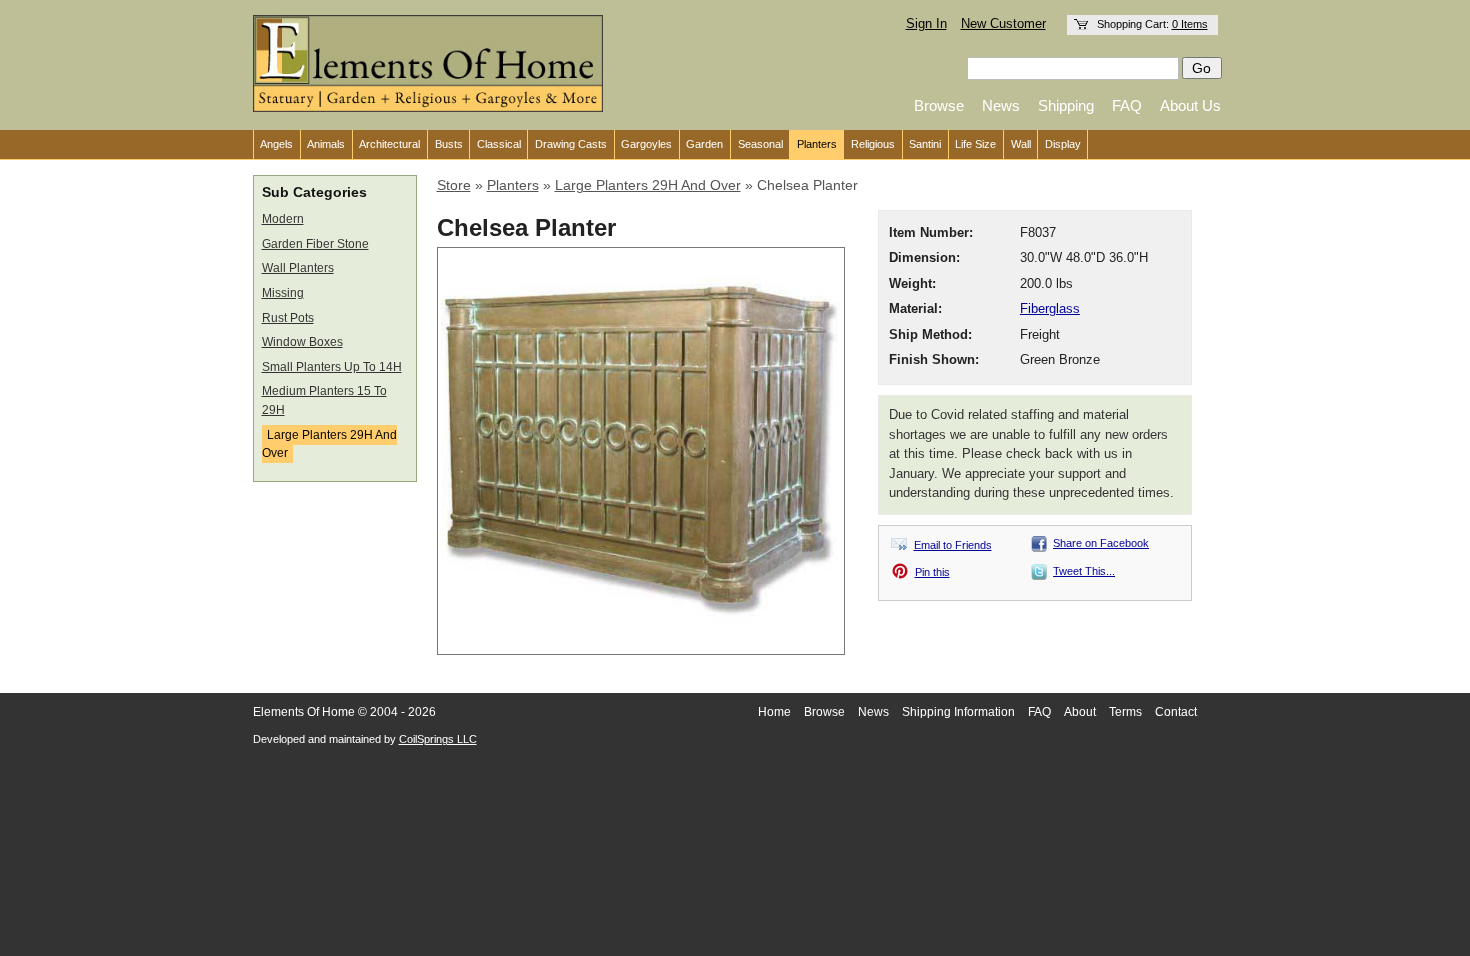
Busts (449, 144)
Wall (1021, 144)
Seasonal (760, 144)
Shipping (1066, 105)
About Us (1190, 105)
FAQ (1127, 105)
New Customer (1003, 24)
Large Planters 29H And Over (329, 444)
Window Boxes (302, 342)
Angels (276, 144)
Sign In (926, 24)
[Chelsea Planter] (641, 646)
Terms (1125, 712)
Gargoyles (646, 144)
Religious (873, 144)
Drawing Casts (571, 144)
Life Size (975, 144)
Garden (704, 144)
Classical (499, 144)
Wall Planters (298, 268)
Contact (1176, 712)
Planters (817, 144)
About (1080, 712)
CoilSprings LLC (438, 739)
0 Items (1190, 24)
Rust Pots (288, 318)
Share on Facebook (1101, 543)
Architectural (389, 144)
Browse (939, 105)
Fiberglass (1050, 309)
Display (1063, 144)
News (1001, 105)
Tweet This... (1084, 571)
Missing (283, 293)
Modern (283, 219)
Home (774, 712)
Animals (326, 144)
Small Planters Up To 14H (332, 367)
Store (454, 185)
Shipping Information (958, 712)
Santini (925, 144)
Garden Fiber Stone (315, 244)
